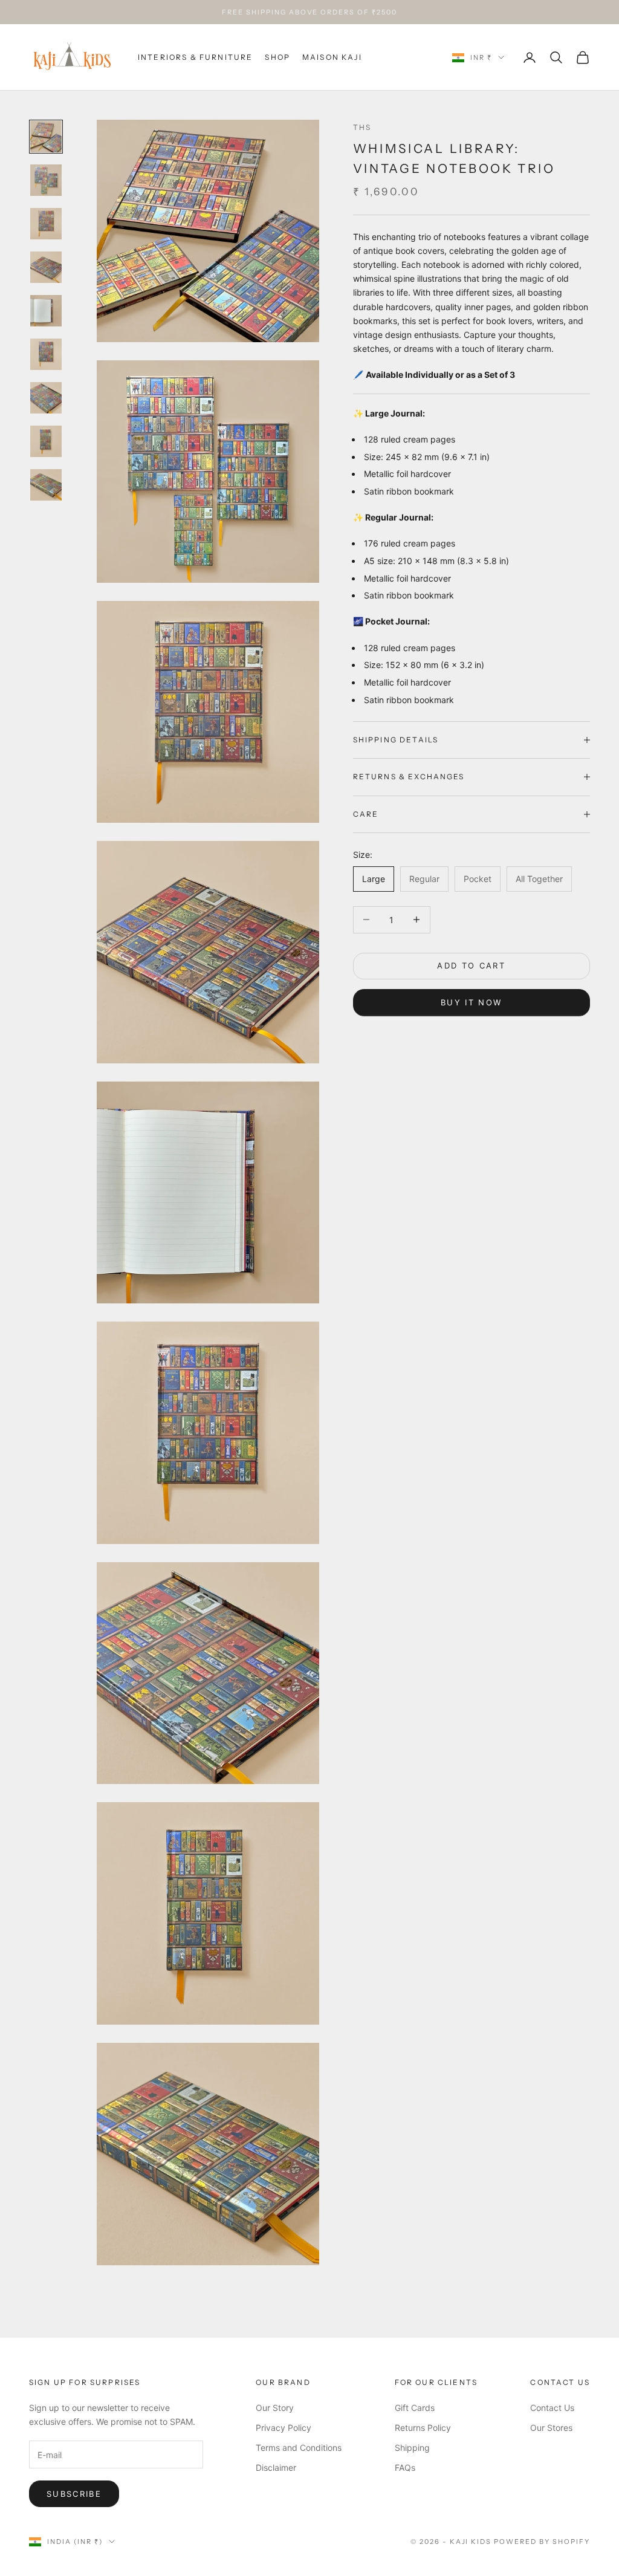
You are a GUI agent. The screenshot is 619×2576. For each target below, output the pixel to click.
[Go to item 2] (46, 180)
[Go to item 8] (46, 441)
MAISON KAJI (332, 57)
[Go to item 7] (46, 398)
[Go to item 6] (46, 354)
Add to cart (471, 965)
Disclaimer (276, 2467)
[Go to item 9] (46, 485)
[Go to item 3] (46, 224)
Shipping (412, 2448)
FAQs (405, 2467)
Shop (277, 57)
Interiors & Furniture (195, 57)
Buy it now (471, 1002)
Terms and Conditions (299, 2448)
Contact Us (552, 2408)
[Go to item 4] (46, 267)
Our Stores (551, 2428)
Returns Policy (423, 2428)
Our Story (275, 2408)
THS (362, 127)
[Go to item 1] (46, 137)
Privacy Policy (284, 2428)
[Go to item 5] (46, 311)
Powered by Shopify (542, 2542)
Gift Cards (415, 2408)
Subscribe (74, 2494)
